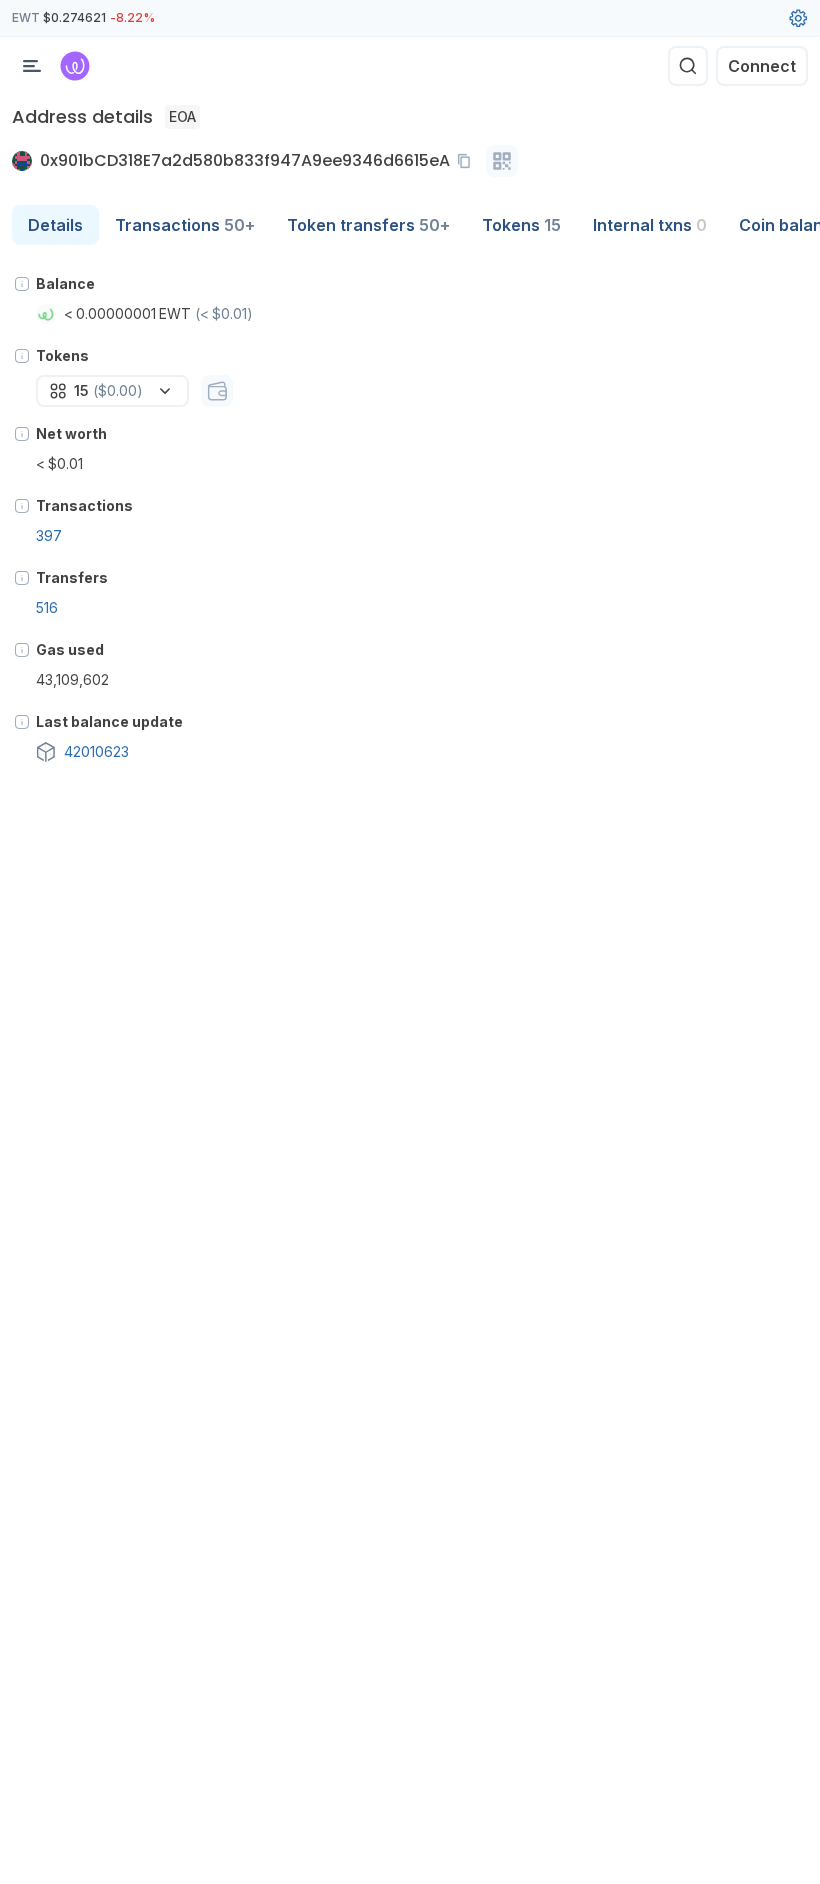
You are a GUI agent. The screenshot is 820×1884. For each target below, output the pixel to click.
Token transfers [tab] (368, 225)
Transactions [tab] (185, 225)
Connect (762, 66)
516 (47, 607)
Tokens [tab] (521, 225)
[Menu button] (32, 66)
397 (49, 535)
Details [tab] (55, 225)
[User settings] (798, 18)
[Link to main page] (75, 66)
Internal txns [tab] (650, 225)
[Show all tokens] (217, 391)
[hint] (22, 284)
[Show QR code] (502, 161)
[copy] (468, 161)
